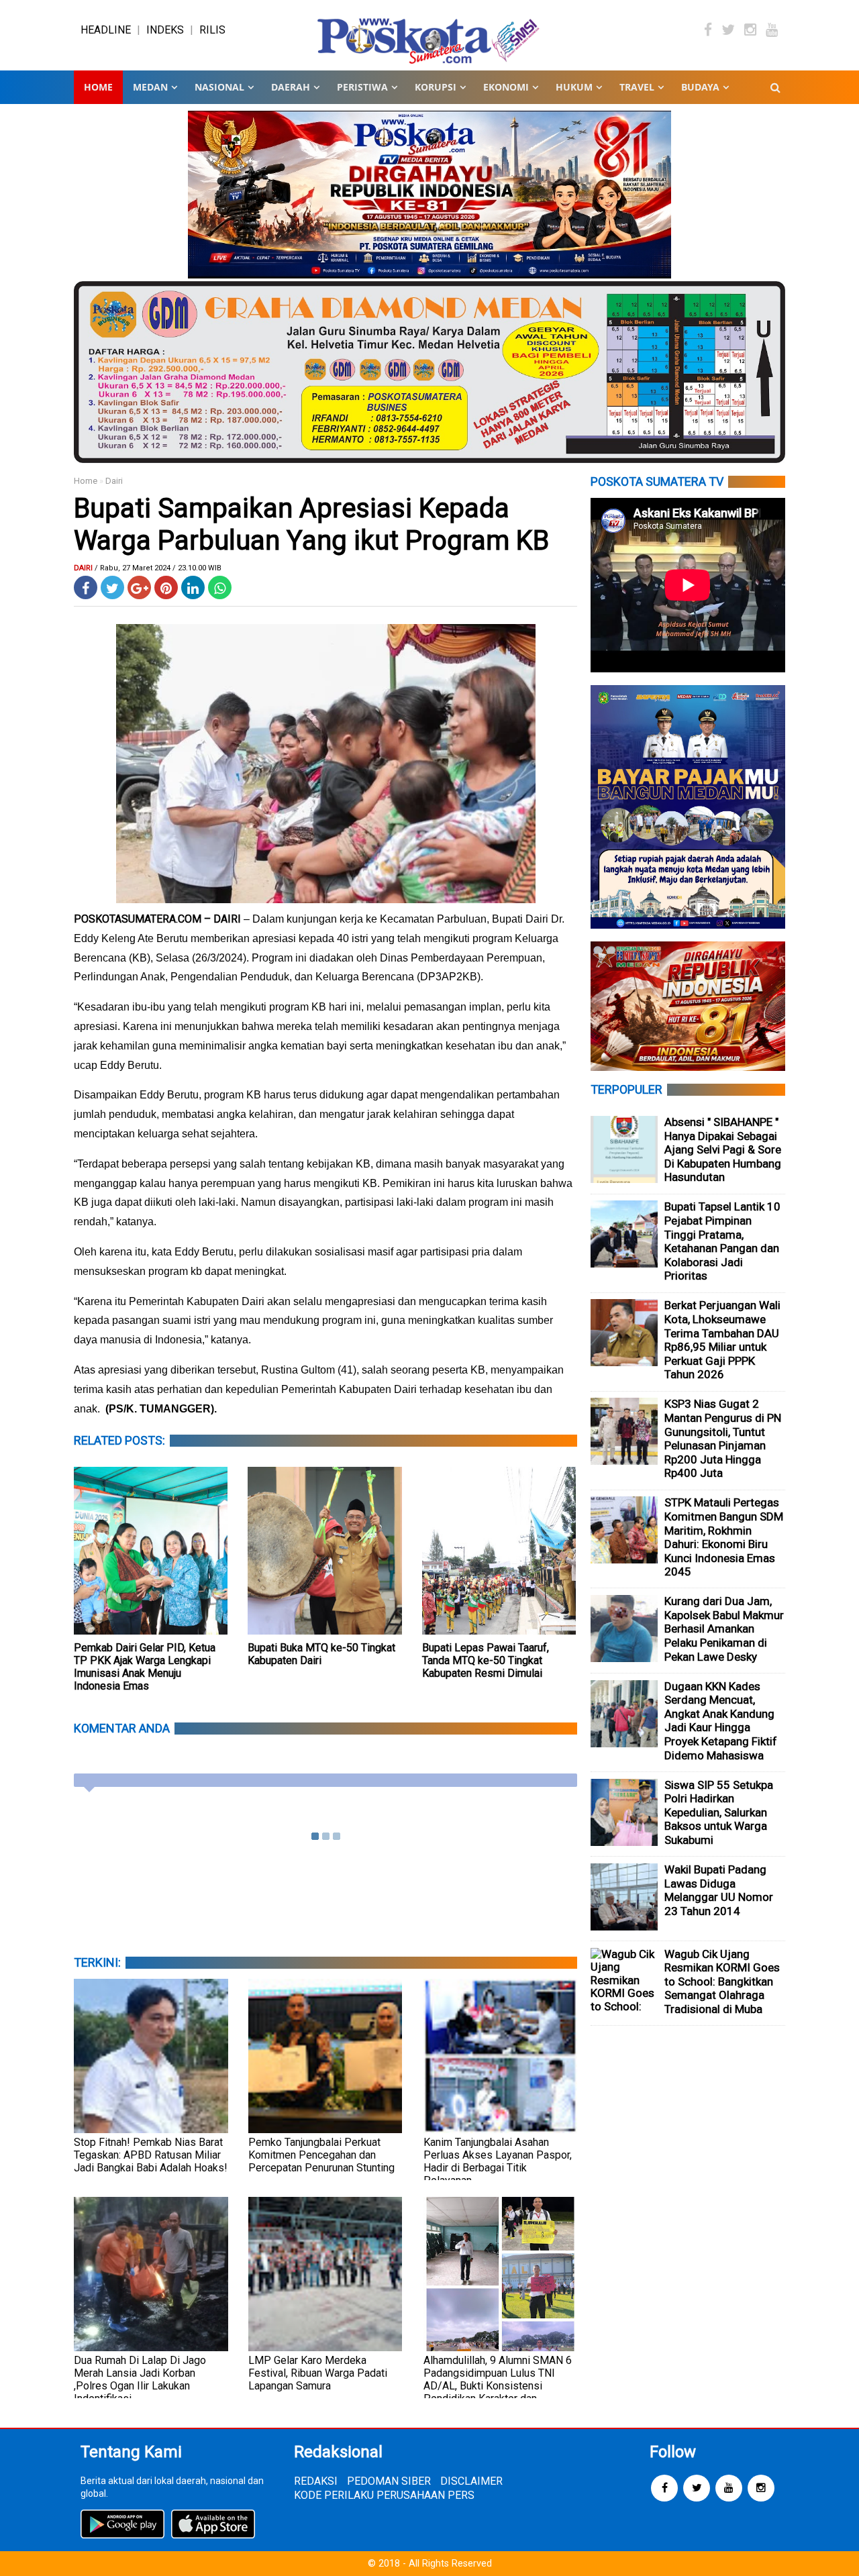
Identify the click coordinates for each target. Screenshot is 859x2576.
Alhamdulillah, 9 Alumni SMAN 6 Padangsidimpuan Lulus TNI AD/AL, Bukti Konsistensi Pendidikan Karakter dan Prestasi (498, 2386)
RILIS (212, 30)
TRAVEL (637, 87)
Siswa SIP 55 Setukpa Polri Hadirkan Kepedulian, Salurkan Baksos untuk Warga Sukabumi (719, 1812)
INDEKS (165, 30)
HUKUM (574, 87)
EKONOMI (506, 87)
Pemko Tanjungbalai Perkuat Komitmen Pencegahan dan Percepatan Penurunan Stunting (321, 2155)
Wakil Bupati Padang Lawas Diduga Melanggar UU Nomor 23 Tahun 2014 (719, 1890)
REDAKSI (316, 2481)
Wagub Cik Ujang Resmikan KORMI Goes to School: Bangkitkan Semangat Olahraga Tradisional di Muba (722, 1981)
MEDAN (150, 87)
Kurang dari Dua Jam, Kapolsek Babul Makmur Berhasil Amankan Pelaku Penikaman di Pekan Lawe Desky (724, 1629)
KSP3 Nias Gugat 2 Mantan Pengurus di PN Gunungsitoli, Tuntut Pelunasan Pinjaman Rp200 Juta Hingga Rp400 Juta (723, 1438)
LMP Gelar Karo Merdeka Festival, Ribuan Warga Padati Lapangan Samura (318, 2373)
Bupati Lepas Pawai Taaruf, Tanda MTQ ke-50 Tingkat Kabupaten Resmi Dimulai (486, 1660)
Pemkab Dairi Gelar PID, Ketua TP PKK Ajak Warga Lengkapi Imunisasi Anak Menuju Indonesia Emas (145, 1667)
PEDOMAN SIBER (389, 2481)
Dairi (114, 481)
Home (98, 87)
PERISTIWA (362, 87)
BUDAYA (700, 87)
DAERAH (291, 87)
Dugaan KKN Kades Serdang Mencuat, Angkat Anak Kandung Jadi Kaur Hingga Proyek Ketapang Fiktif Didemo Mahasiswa (721, 1721)
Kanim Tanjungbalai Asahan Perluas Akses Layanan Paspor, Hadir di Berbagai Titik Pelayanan (498, 2161)
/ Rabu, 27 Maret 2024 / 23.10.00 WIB (158, 568)
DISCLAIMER (471, 2481)
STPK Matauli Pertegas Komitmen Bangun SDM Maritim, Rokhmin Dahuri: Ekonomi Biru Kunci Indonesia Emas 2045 (724, 1537)
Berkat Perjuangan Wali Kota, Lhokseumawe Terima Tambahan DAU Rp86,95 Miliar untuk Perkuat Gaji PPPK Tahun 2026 (722, 1340)
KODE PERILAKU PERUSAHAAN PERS (384, 2495)
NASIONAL (219, 87)
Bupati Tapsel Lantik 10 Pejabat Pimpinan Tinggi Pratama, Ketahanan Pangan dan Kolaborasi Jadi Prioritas (722, 1241)
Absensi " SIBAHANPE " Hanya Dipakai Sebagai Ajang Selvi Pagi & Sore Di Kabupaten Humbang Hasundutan (723, 1149)
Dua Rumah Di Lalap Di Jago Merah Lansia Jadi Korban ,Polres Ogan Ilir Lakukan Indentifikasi (140, 2379)
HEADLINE (106, 30)
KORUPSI (436, 87)
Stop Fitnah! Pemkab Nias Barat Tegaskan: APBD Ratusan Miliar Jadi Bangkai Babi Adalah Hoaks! (151, 2155)
